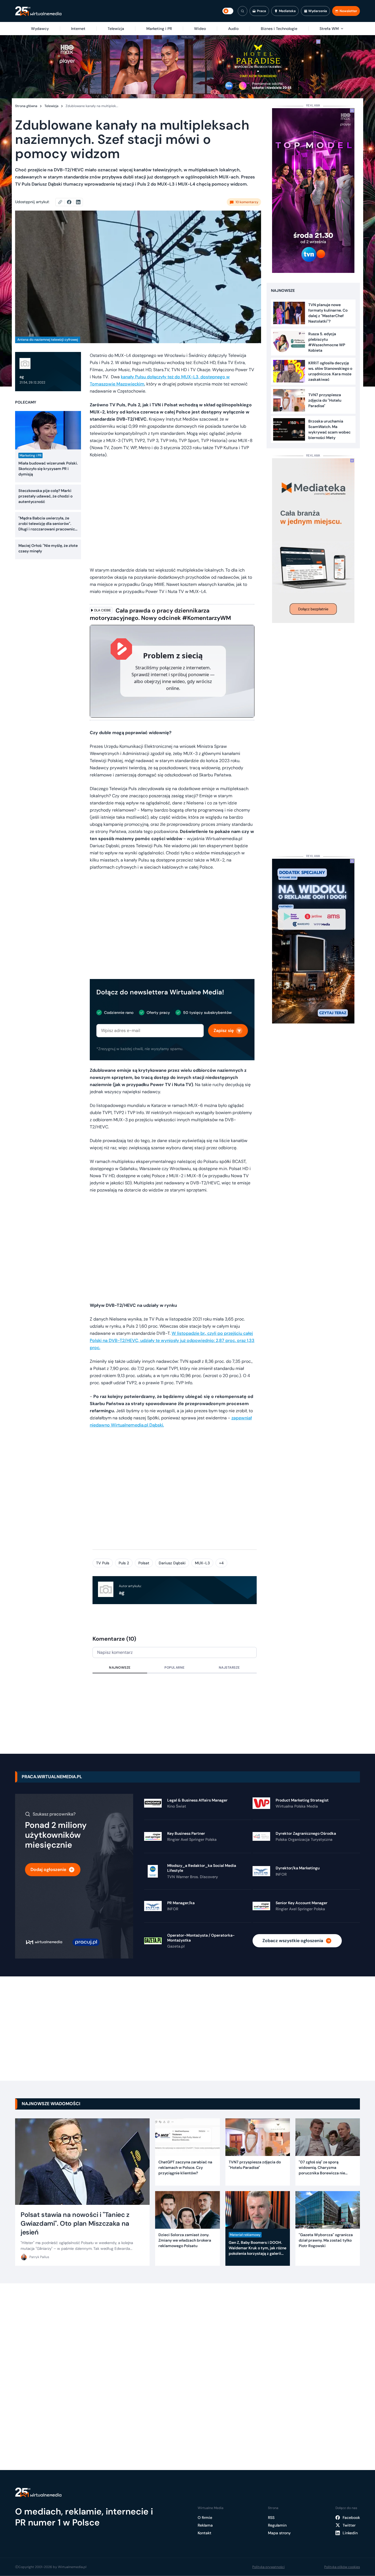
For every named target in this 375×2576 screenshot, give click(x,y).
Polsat (144, 1563)
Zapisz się (224, 1030)
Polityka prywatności (268, 2567)
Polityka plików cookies (342, 2567)
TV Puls (103, 1563)
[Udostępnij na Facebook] (72, 202)
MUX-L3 (202, 1563)
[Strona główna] (38, 11)
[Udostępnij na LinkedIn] (78, 202)
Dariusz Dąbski (172, 1563)
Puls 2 (124, 1563)
